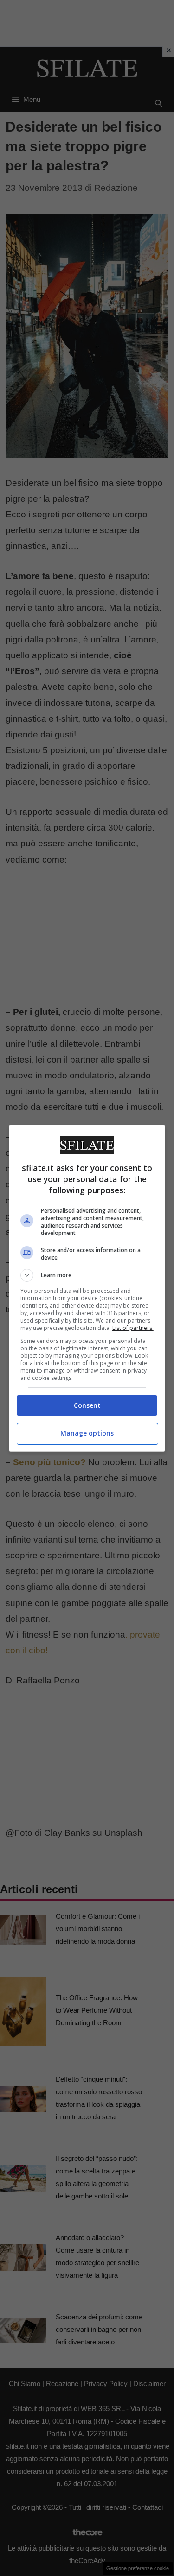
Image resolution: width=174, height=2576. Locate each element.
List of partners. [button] (133, 1328)
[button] (87, 1275)
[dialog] (87, 1288)
